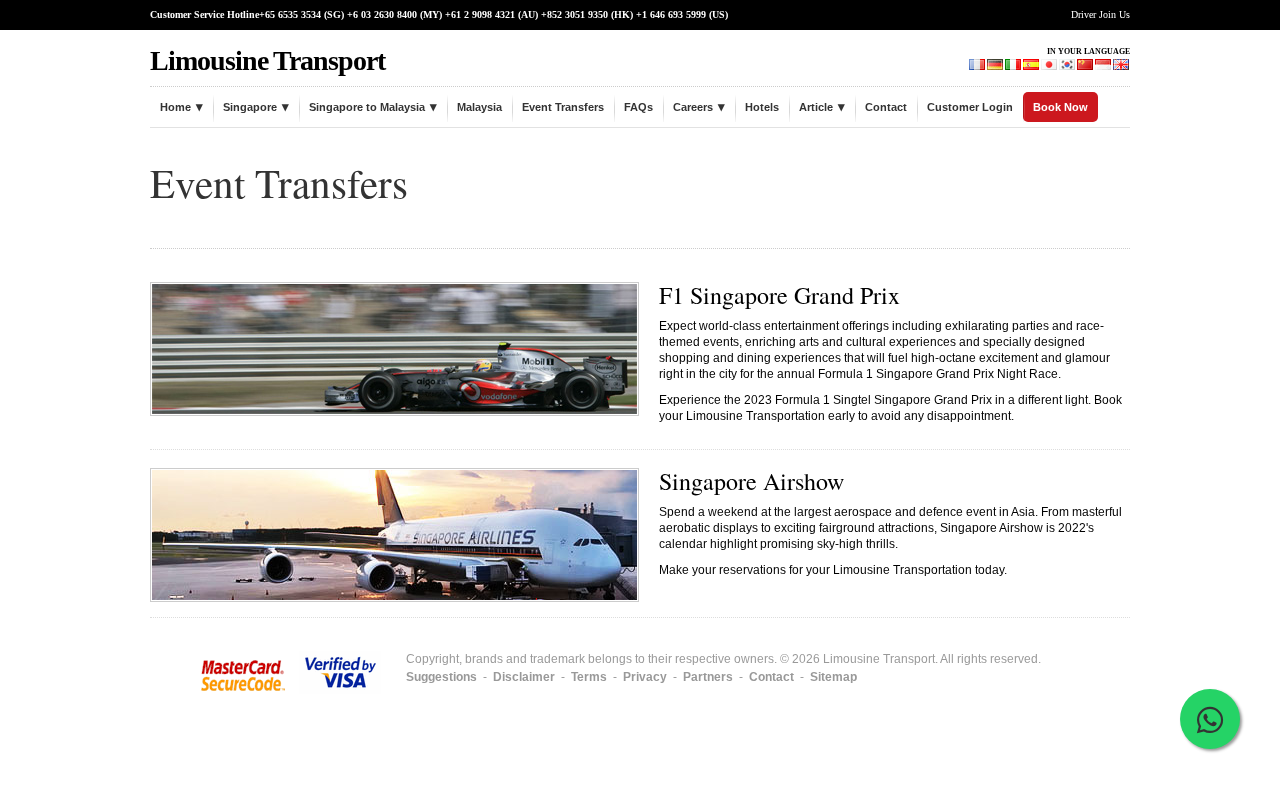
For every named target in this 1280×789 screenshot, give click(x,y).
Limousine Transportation (755, 416)
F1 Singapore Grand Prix (779, 295)
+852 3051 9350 (574, 14)
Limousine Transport (267, 60)
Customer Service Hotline (204, 14)
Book (1108, 400)
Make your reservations (722, 570)
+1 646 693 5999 (671, 14)
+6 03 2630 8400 (382, 14)
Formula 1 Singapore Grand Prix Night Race (938, 374)
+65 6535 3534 (290, 14)
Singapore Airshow (751, 481)
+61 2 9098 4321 (480, 14)
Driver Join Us (1100, 14)
